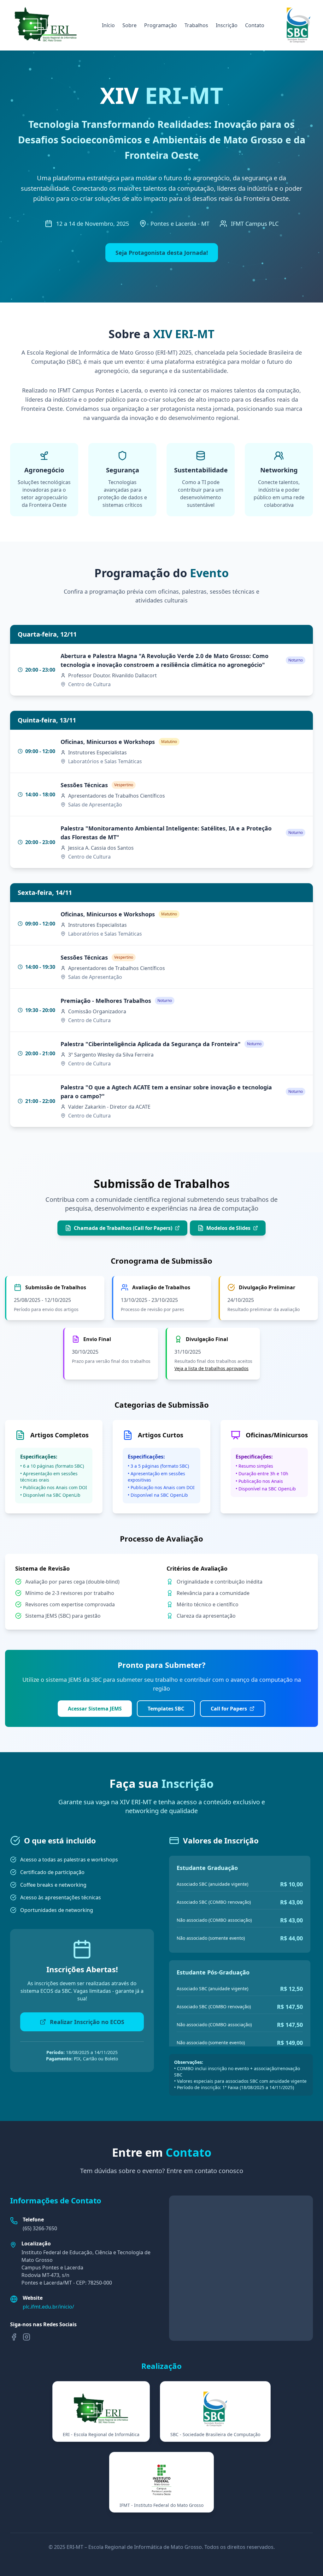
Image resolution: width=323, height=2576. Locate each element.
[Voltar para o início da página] (46, 25)
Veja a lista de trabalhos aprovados (211, 1368)
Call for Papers (229, 1709)
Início (108, 25)
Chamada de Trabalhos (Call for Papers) (123, 1228)
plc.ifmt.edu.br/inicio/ (48, 2307)
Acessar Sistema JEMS (95, 1709)
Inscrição (227, 25)
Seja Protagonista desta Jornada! (162, 253)
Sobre (129, 25)
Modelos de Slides (228, 1228)
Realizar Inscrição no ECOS (87, 2022)
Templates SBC (166, 1709)
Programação (161, 25)
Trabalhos (196, 25)
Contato (255, 25)
